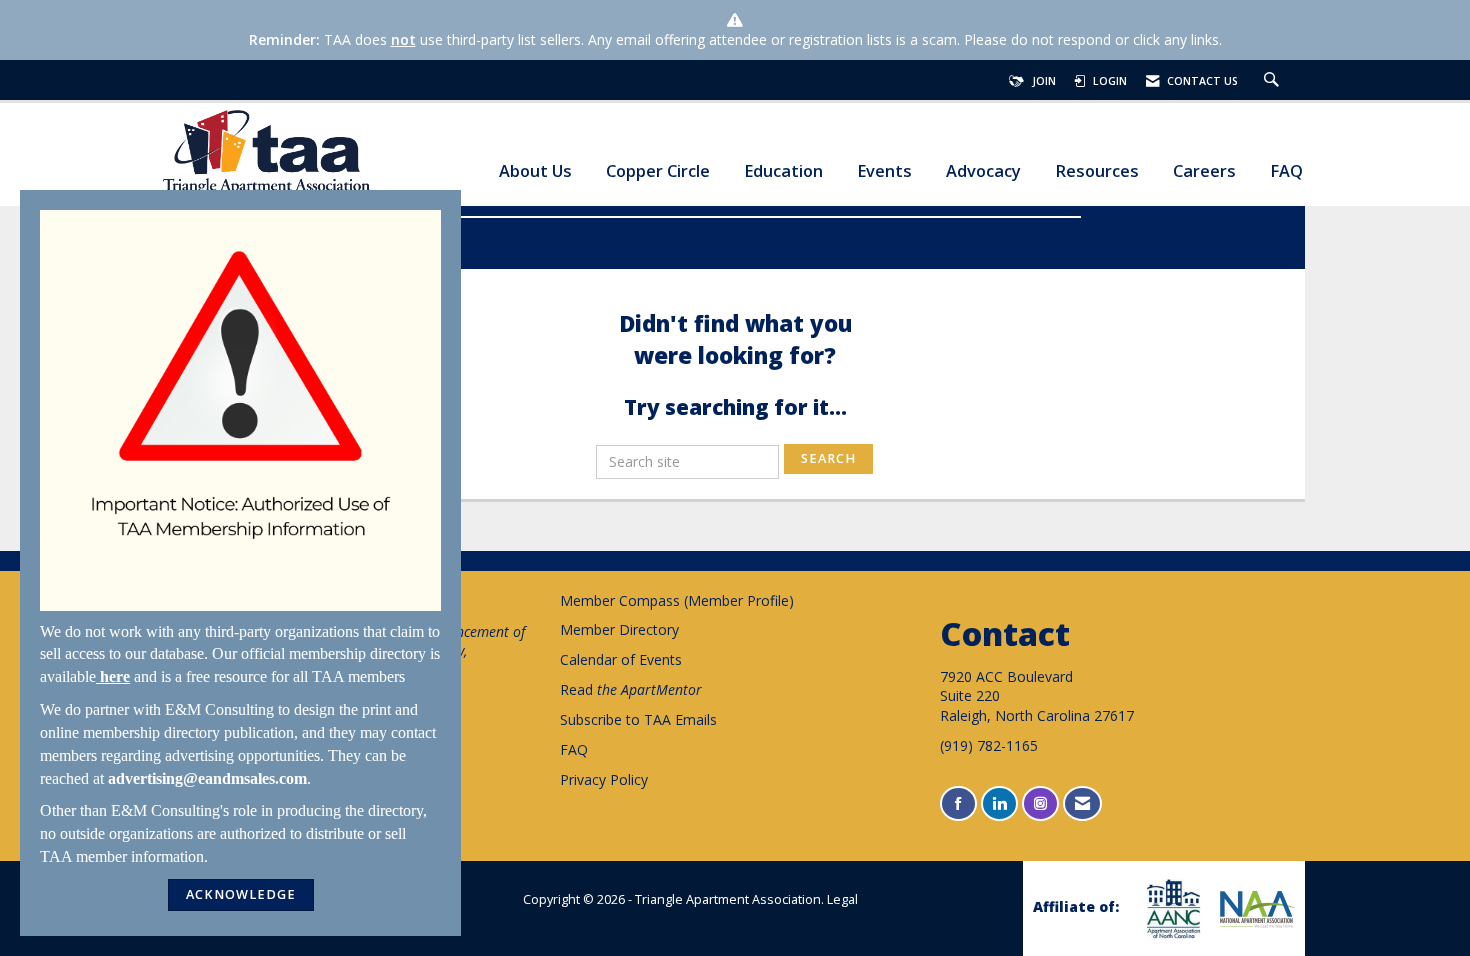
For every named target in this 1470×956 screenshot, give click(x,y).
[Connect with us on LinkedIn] (999, 803)
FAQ (1286, 171)
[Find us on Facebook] (958, 803)
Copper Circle (658, 171)
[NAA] (1255, 909)
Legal (842, 899)
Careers (1204, 171)
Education (783, 171)
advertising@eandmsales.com (207, 778)
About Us (535, 171)
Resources (1097, 171)
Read (631, 689)
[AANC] (1171, 908)
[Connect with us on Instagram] (1040, 803)
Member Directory (619, 629)
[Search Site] (1274, 81)
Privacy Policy (604, 779)
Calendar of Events (621, 659)
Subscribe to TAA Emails (638, 719)
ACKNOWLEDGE (241, 894)
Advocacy (983, 171)
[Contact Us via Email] (1082, 803)
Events (884, 171)
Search (828, 458)
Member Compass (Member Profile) (677, 600)
